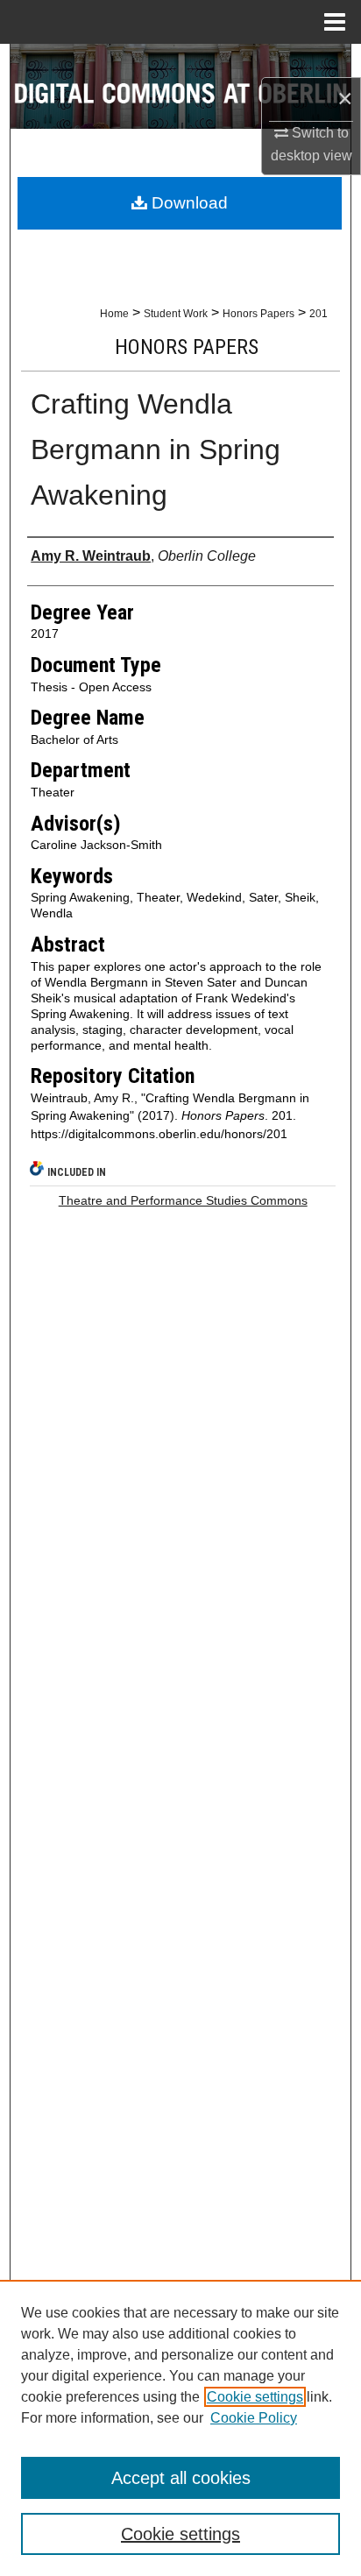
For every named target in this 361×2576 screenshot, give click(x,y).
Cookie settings (255, 2397)
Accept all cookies (181, 2478)
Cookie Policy (254, 2418)
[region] (180, 2428)
